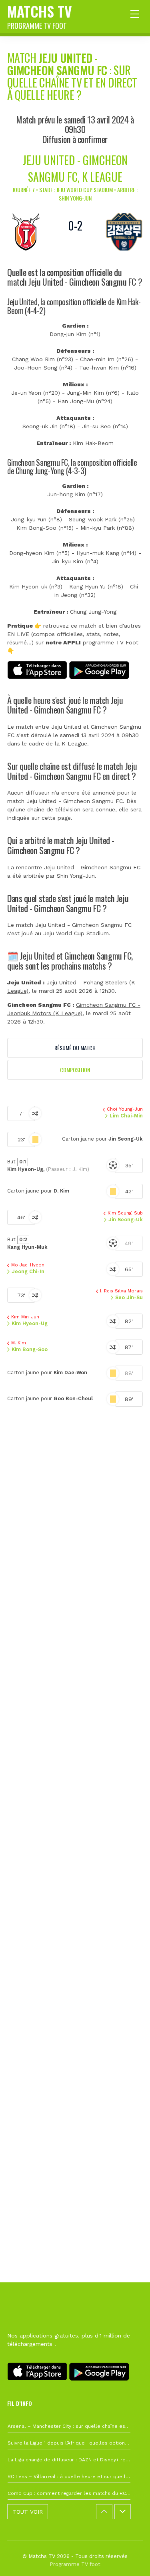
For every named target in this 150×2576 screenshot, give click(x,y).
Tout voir (28, 2512)
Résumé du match (75, 1048)
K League (74, 743)
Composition (75, 1070)
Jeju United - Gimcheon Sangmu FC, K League (75, 168)
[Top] (128, 2558)
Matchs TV (40, 16)
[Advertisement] (75, 1790)
